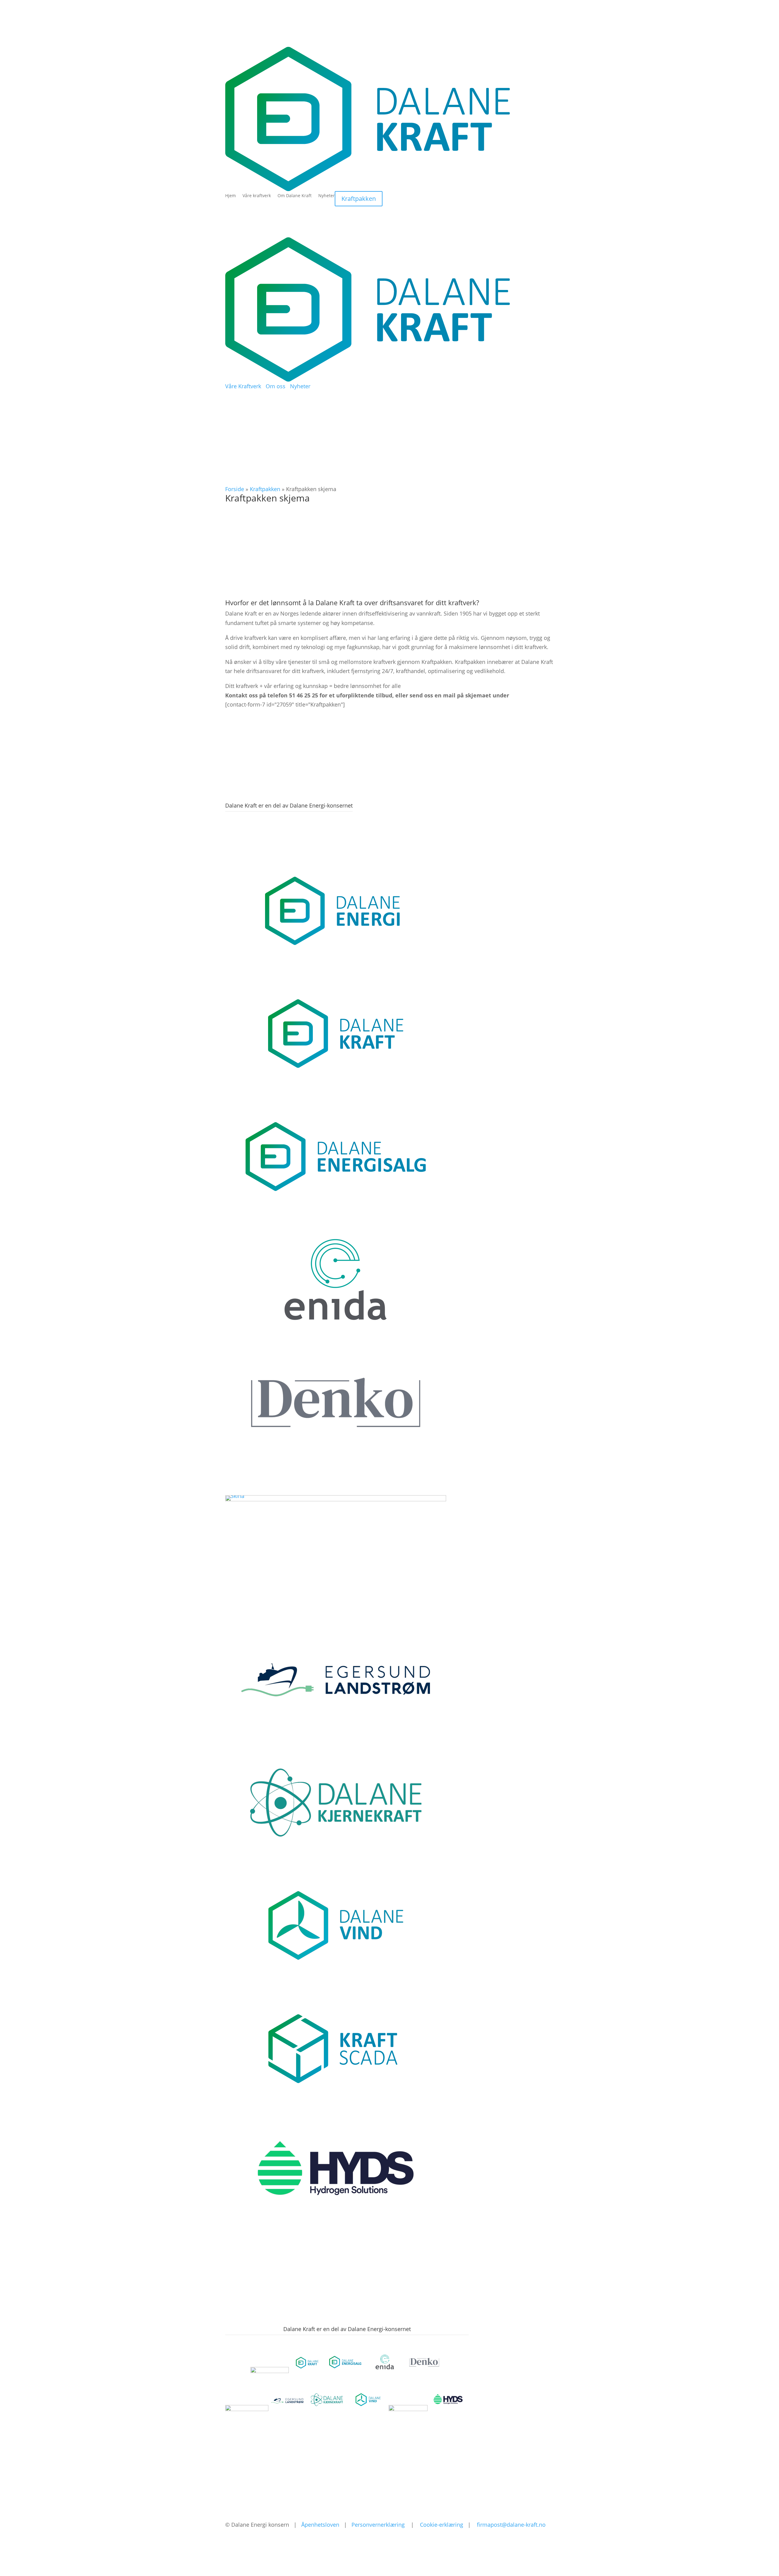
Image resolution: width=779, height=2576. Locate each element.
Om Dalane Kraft (295, 196)
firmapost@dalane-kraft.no (511, 2525)
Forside (235, 489)
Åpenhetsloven (320, 2525)
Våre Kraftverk (243, 386)
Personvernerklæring (378, 2525)
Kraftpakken (359, 199)
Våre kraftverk (257, 196)
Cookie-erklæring (442, 2525)
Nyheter (327, 196)
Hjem (231, 196)
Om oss (276, 386)
